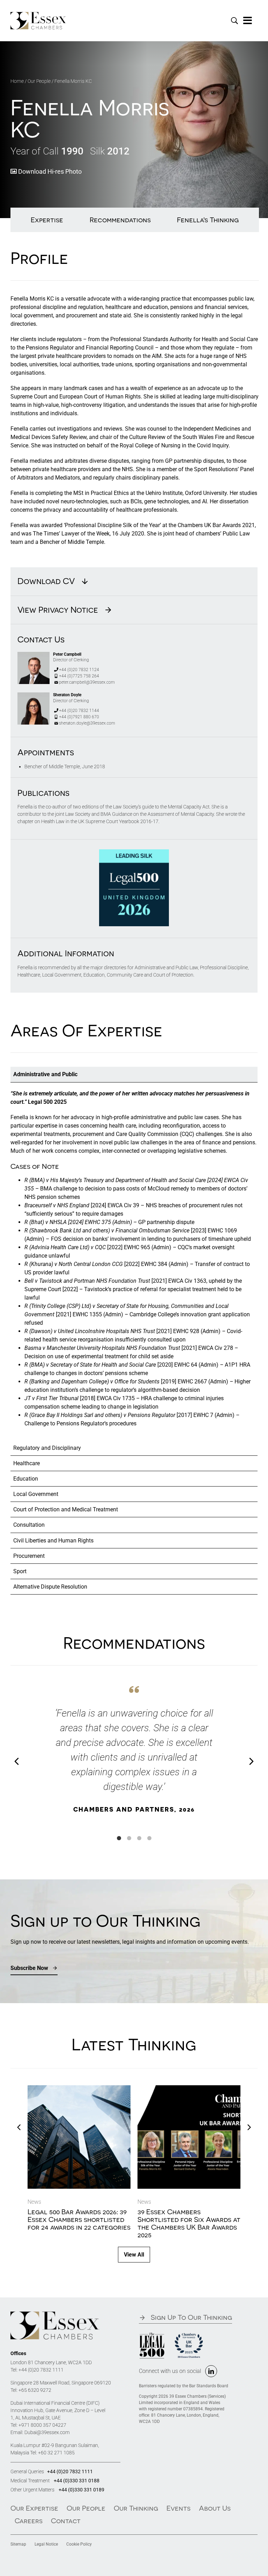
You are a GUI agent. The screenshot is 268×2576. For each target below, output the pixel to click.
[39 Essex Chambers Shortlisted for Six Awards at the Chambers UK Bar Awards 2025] (189, 2089)
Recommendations (120, 220)
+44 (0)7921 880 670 (79, 717)
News (34, 2202)
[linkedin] (211, 2371)
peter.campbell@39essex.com (87, 682)
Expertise (47, 220)
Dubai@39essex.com (47, 2432)
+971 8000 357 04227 (42, 2425)
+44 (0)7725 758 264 (79, 676)
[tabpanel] (134, 1261)
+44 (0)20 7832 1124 (79, 670)
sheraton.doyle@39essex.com (87, 723)
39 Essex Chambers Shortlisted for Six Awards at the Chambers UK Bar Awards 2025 (189, 2223)
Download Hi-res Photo (49, 171)
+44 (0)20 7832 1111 (41, 2370)
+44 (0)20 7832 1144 (79, 711)
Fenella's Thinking (208, 220)
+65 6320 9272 (35, 2390)
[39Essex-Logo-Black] (55, 2314)
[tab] (134, 1074)
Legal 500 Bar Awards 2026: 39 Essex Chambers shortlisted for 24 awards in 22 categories (79, 2219)
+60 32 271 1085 (56, 2453)
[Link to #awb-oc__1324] (248, 21)
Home (17, 81)
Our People (39, 81)
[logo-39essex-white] (38, 15)
